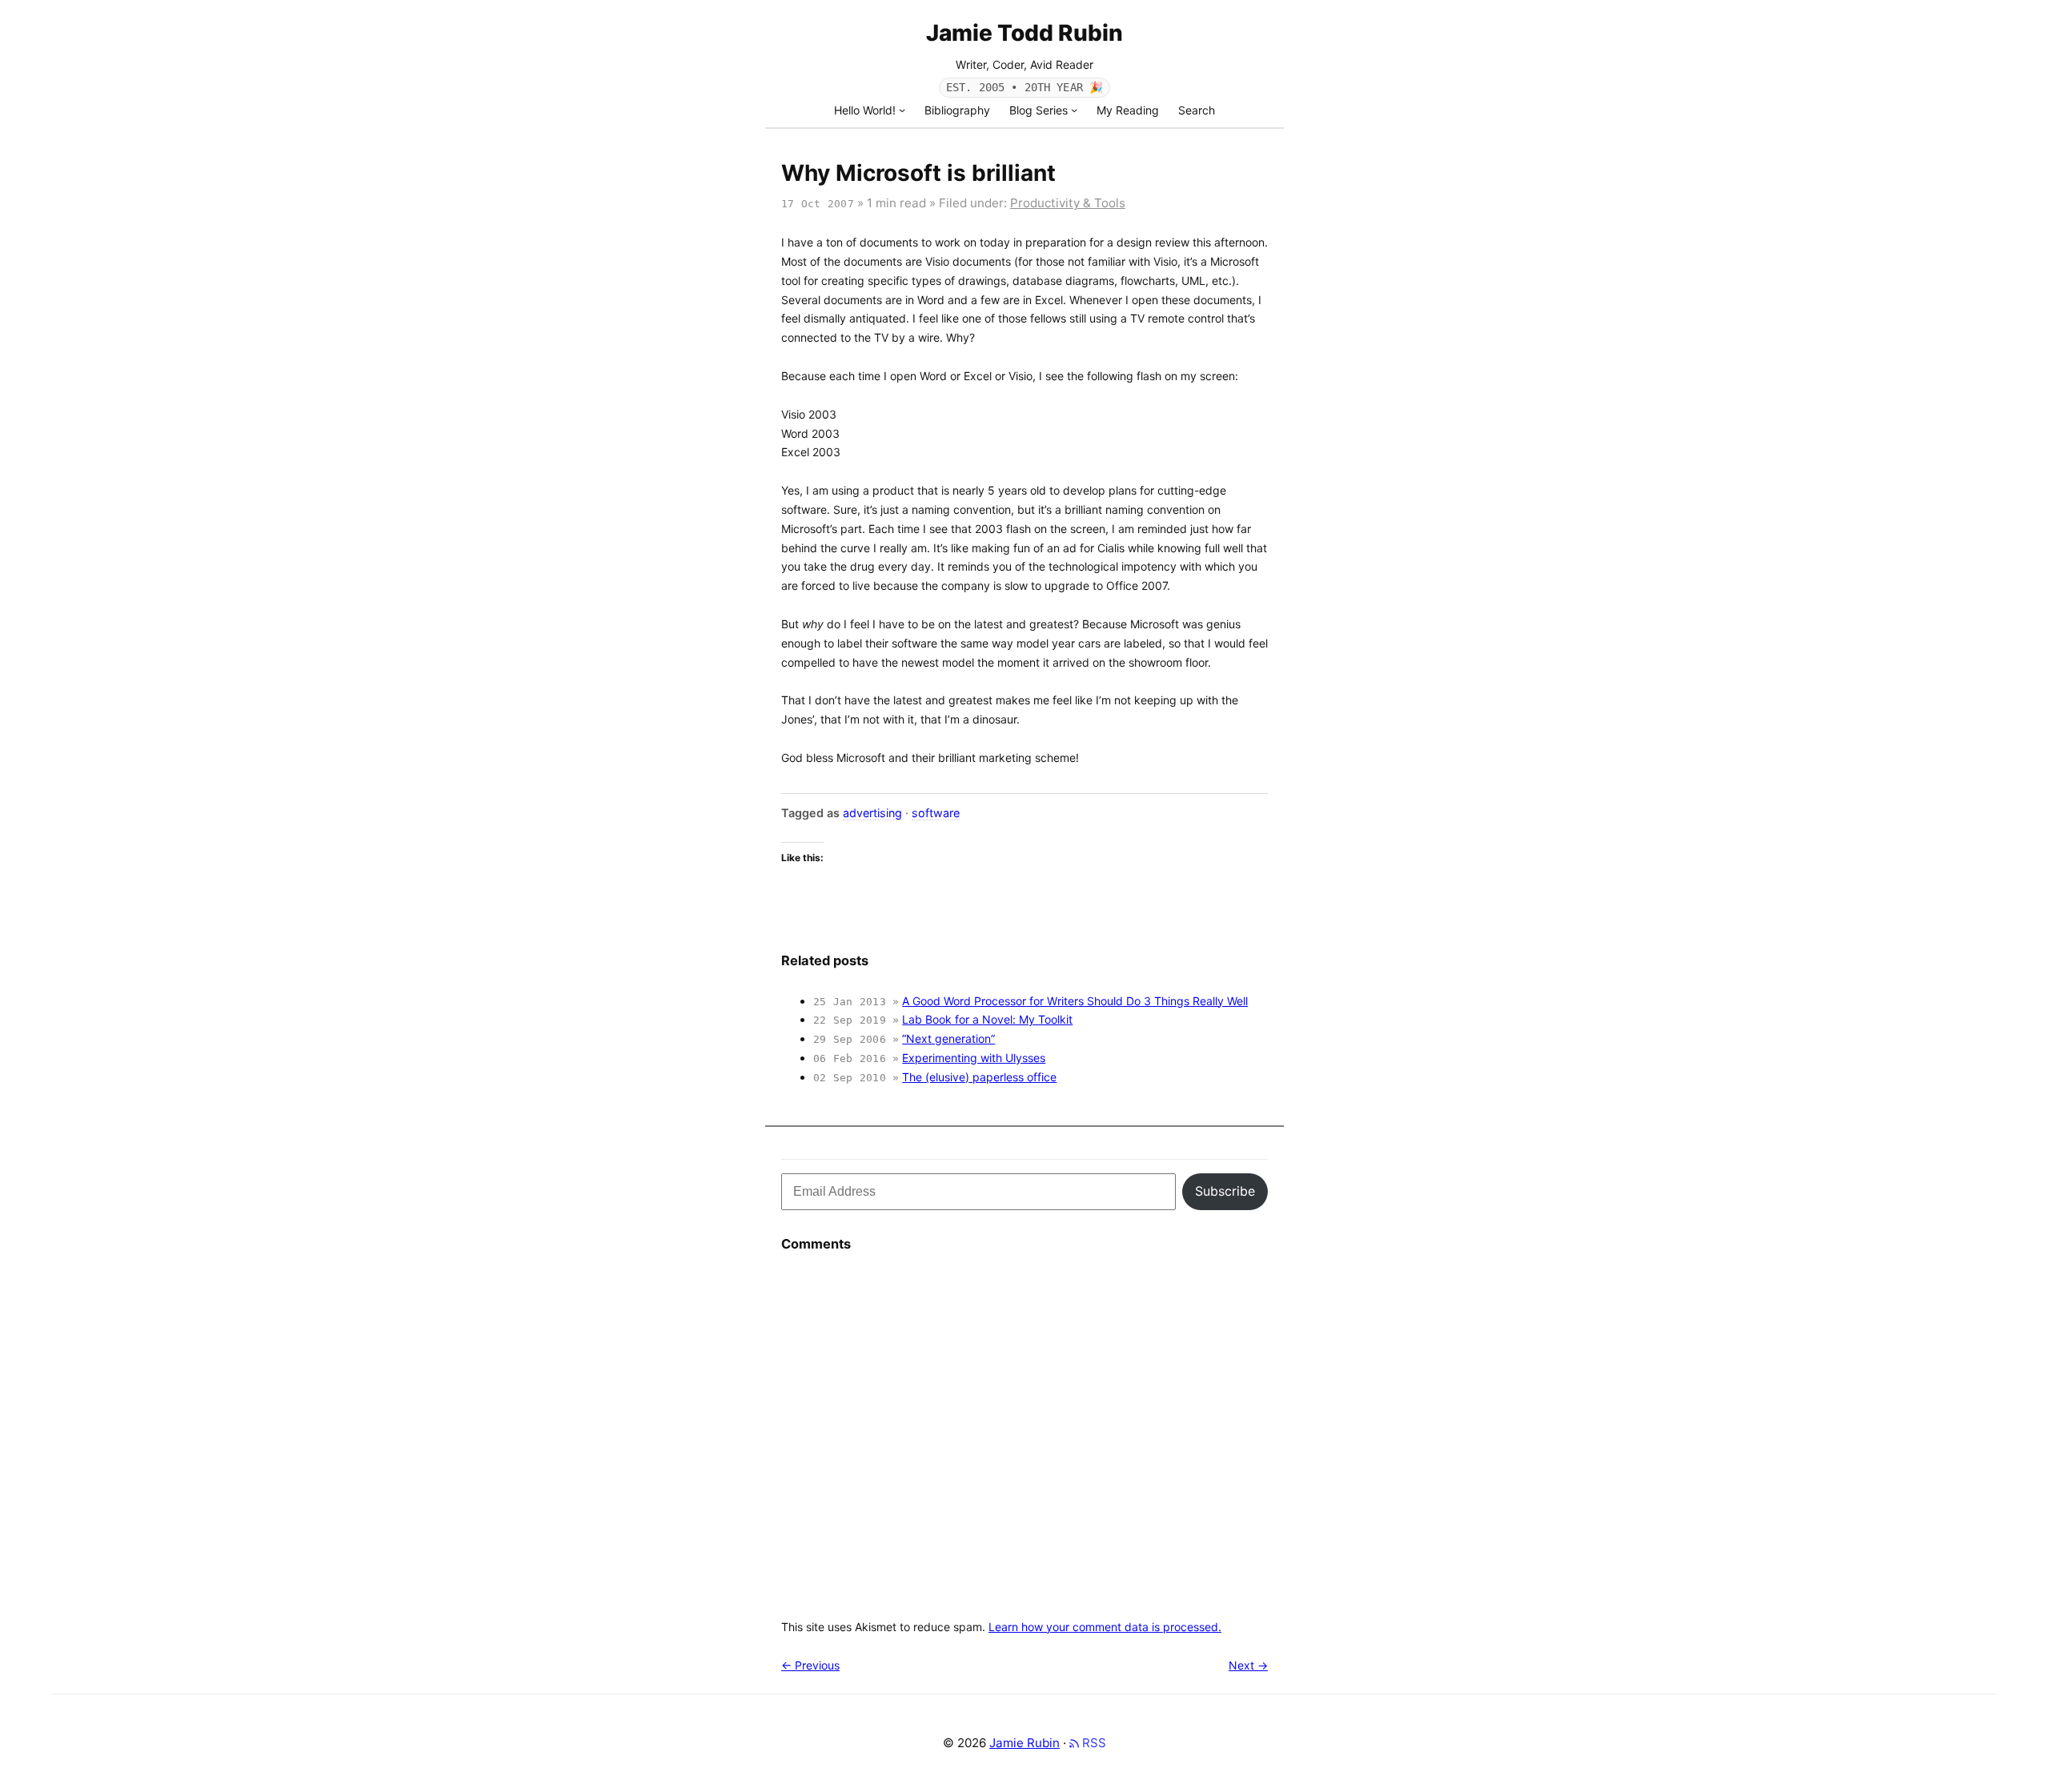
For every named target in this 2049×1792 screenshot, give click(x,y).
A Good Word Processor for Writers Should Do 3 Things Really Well (1075, 1001)
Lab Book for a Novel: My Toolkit (987, 1019)
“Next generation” (948, 1038)
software (936, 813)
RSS (1093, 1743)
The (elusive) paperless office (979, 1077)
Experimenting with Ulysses (974, 1058)
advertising (872, 813)
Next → (1248, 1665)
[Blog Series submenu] (1074, 110)
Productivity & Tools (1068, 203)
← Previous (810, 1665)
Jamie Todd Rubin (1024, 33)
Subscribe (1225, 1191)
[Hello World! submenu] (902, 110)
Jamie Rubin (1024, 1743)
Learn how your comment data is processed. (1105, 1627)
